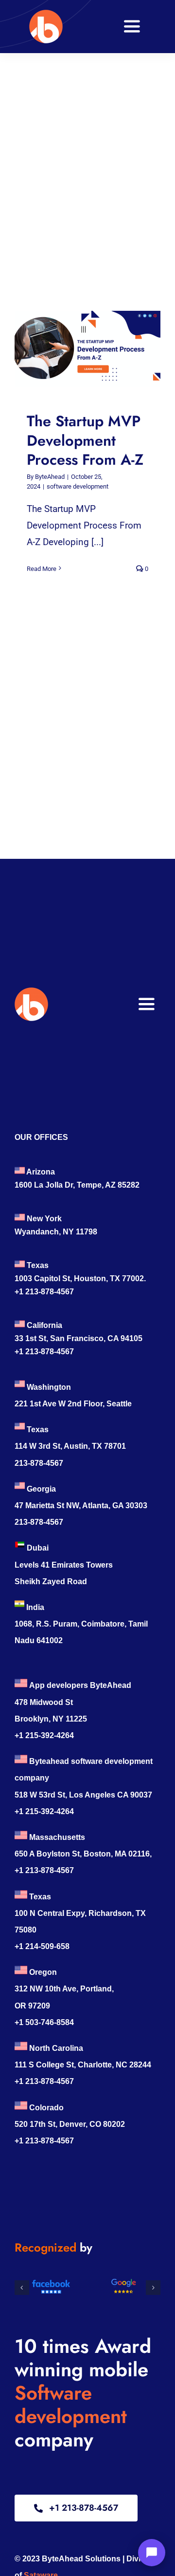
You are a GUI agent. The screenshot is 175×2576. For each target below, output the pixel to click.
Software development (71, 2405)
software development (78, 486)
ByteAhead (50, 477)
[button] (22, 2288)
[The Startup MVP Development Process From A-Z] (87, 349)
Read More (42, 569)
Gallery (97, 349)
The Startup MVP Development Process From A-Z (79, 349)
